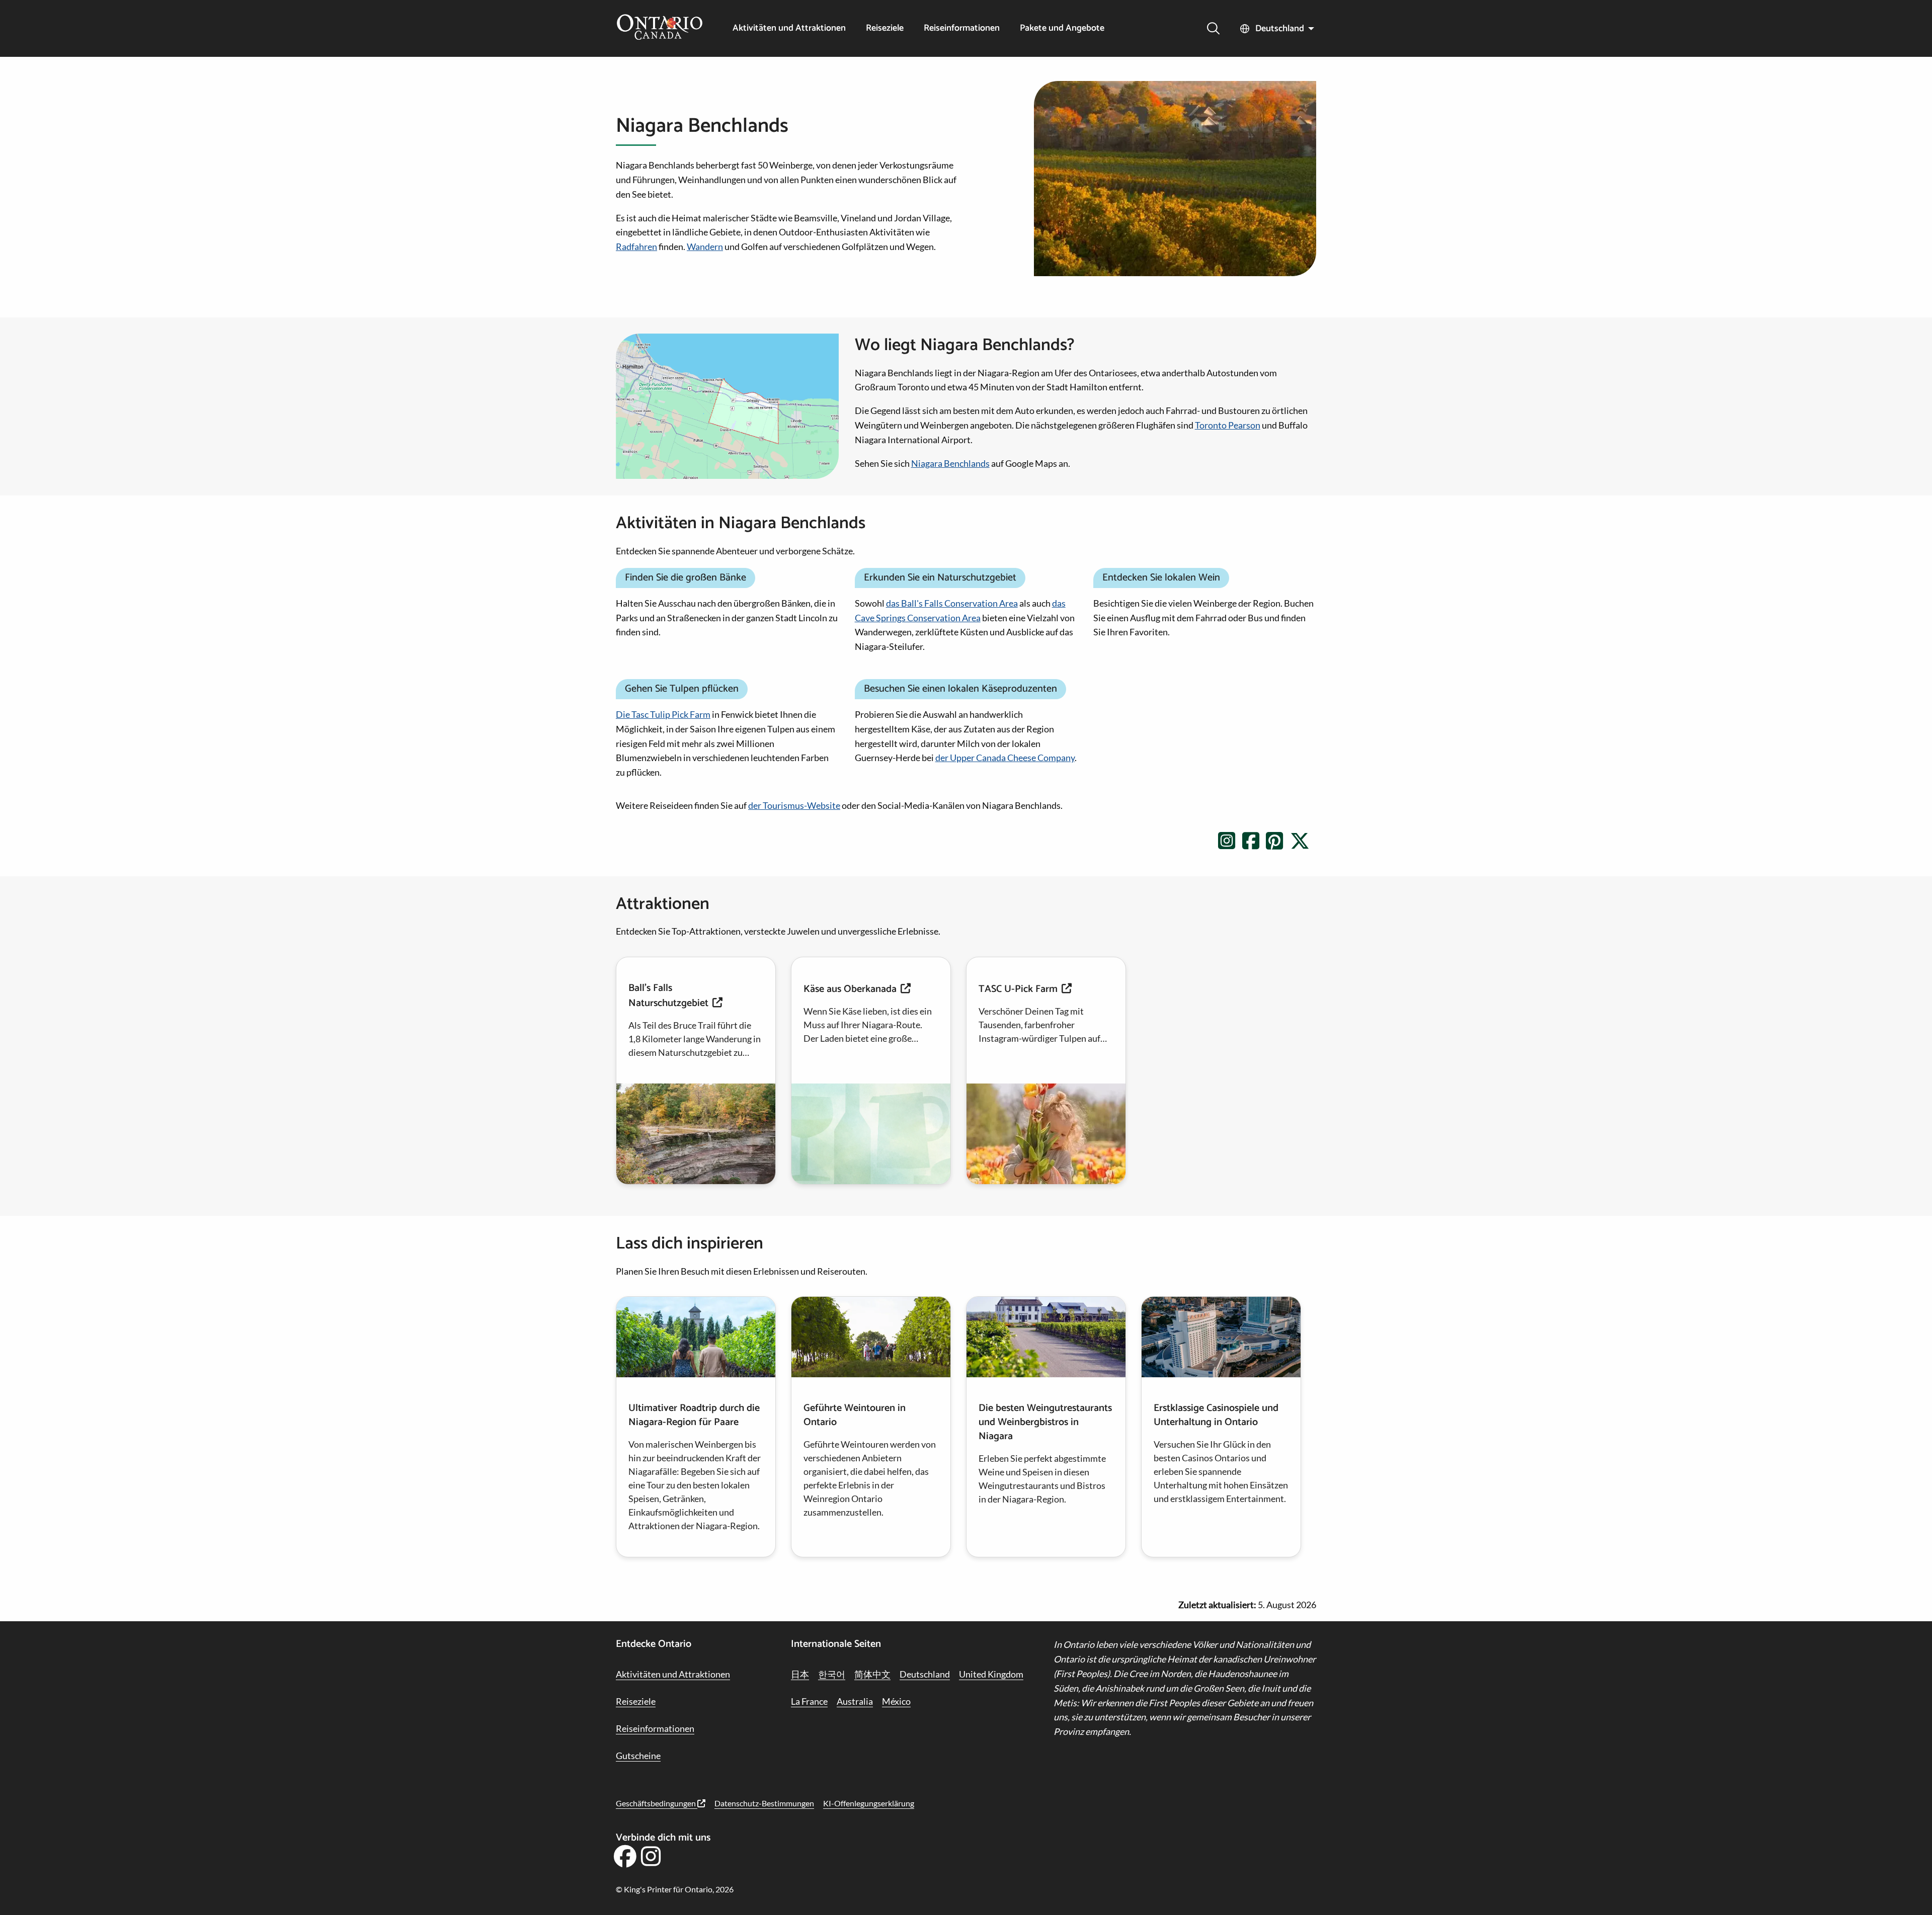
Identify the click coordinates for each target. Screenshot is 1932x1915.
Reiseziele (885, 28)
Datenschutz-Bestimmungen (764, 1803)
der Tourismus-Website (794, 805)
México (896, 1701)
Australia (855, 1701)
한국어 (832, 1674)
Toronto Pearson (1228, 425)
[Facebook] (625, 1860)
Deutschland (1280, 29)
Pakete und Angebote (1062, 28)
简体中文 (872, 1674)
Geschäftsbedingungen (657, 1803)
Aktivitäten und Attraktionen (789, 28)
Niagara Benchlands (950, 463)
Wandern (705, 246)
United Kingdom (991, 1674)
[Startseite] (660, 28)
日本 (800, 1674)
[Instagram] (651, 1860)
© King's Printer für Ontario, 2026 (675, 1889)
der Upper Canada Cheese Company (1005, 758)
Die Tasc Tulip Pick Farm (663, 714)
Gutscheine (638, 1756)
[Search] (1213, 28)
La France (809, 1701)
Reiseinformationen (962, 28)
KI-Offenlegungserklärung (869, 1803)
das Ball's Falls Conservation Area (952, 603)
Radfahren (636, 246)
